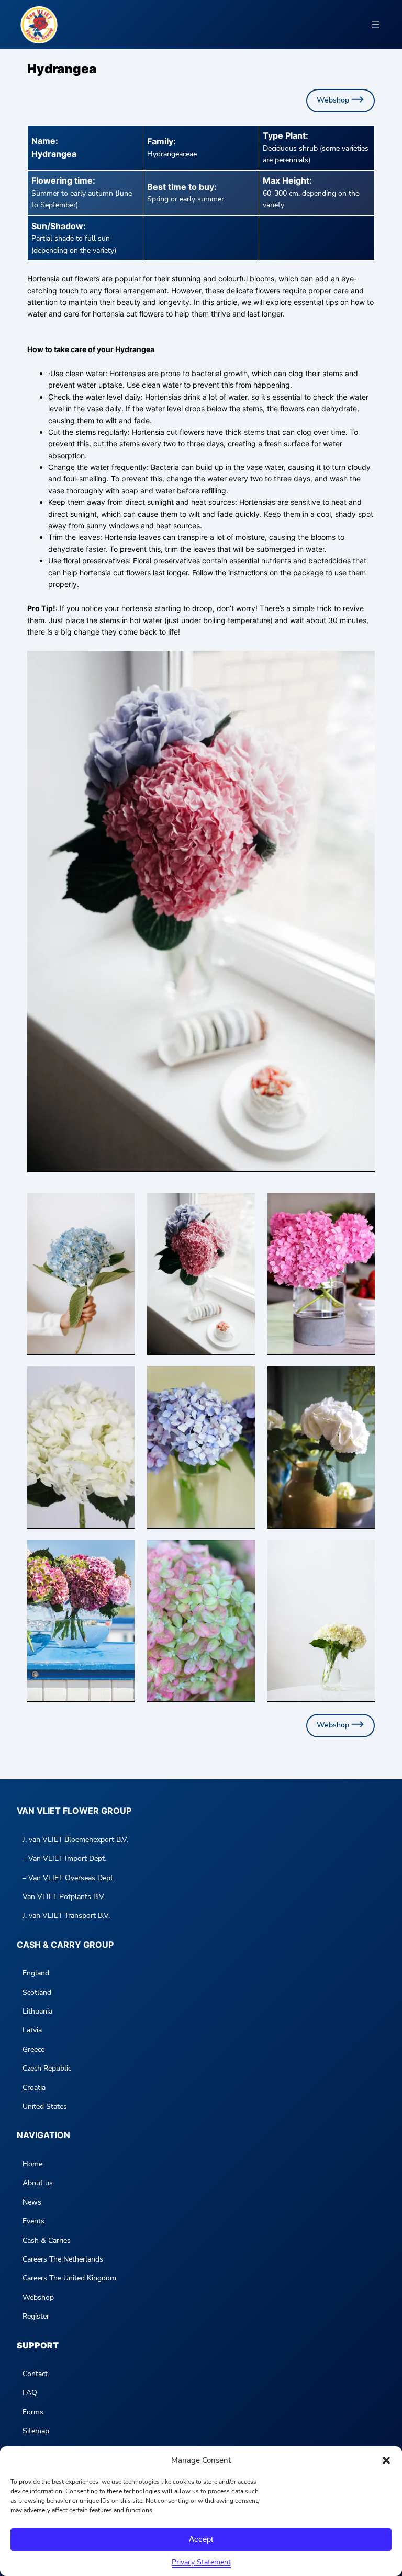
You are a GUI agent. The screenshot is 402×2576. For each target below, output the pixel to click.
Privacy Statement (201, 2562)
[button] (386, 2460)
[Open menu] (376, 25)
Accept (201, 2539)
